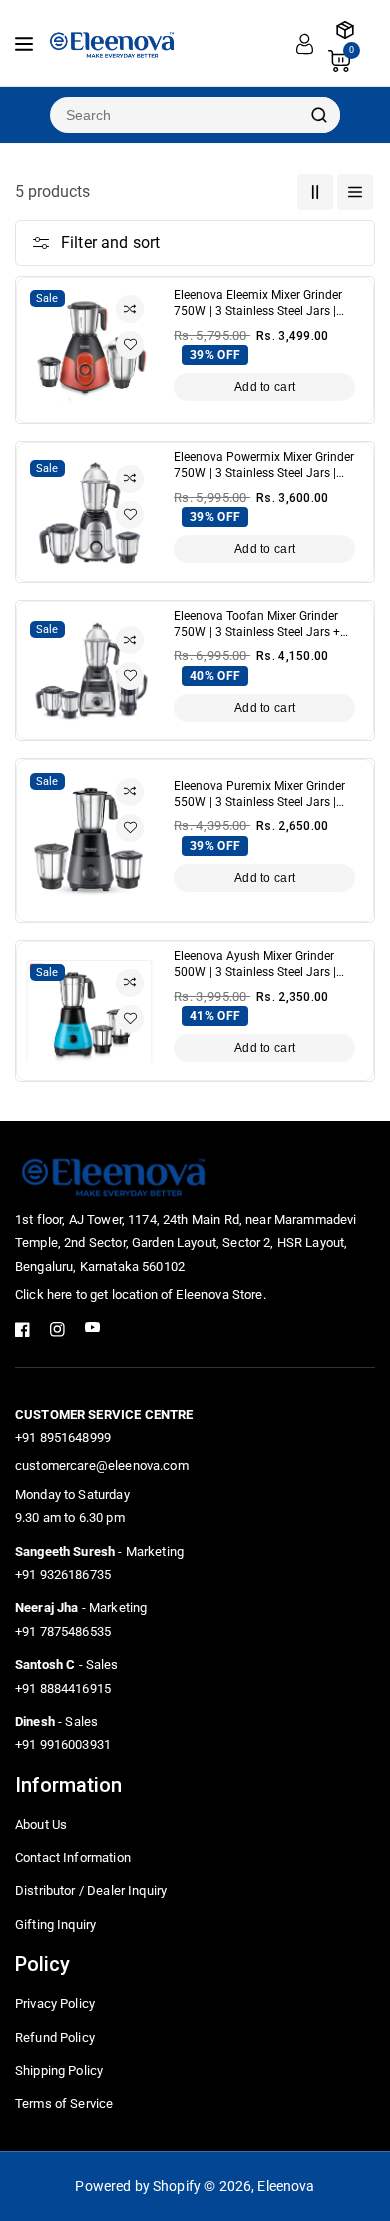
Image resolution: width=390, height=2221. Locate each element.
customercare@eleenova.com (102, 1465)
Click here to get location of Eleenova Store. (140, 1294)
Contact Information (73, 1857)
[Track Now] (345, 30)
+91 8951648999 (63, 1437)
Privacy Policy (55, 2003)
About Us (41, 1824)
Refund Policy (55, 2037)
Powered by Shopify (138, 2186)
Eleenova (285, 2186)
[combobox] (174, 115)
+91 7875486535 (63, 1631)
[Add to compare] (130, 309)
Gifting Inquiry (55, 1924)
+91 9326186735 (63, 1574)
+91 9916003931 (63, 1744)
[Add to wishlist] (130, 345)
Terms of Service (64, 2103)
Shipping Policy (59, 2070)
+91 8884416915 (63, 1688)
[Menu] (24, 44)
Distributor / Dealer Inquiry (91, 1890)
